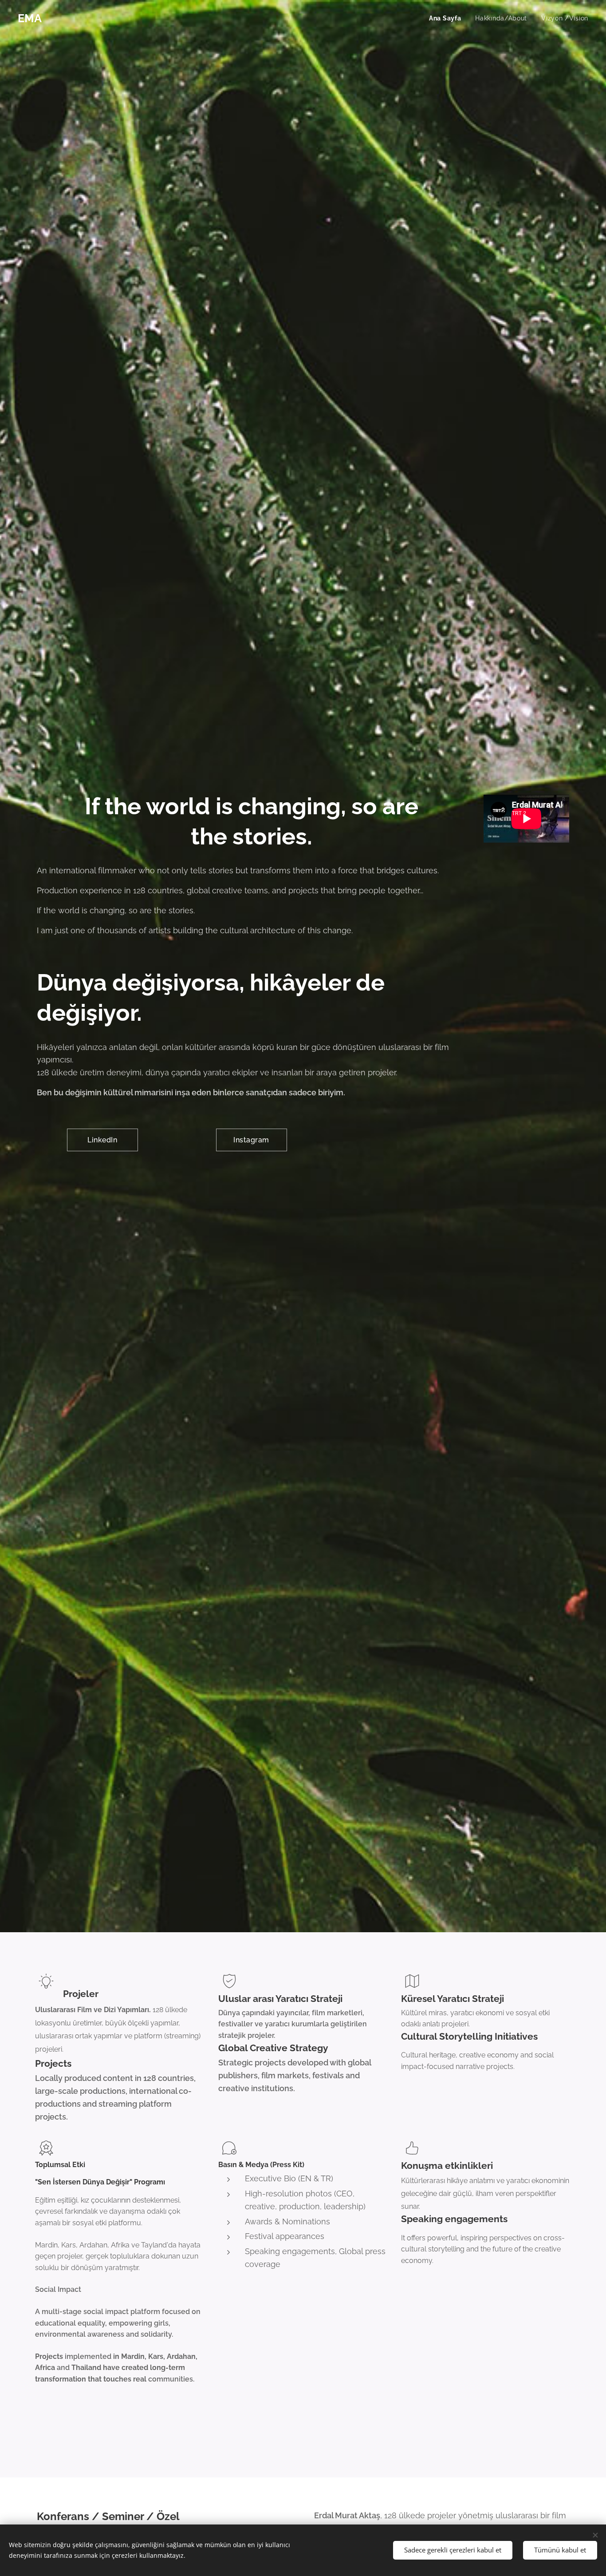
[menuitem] (447, 18)
